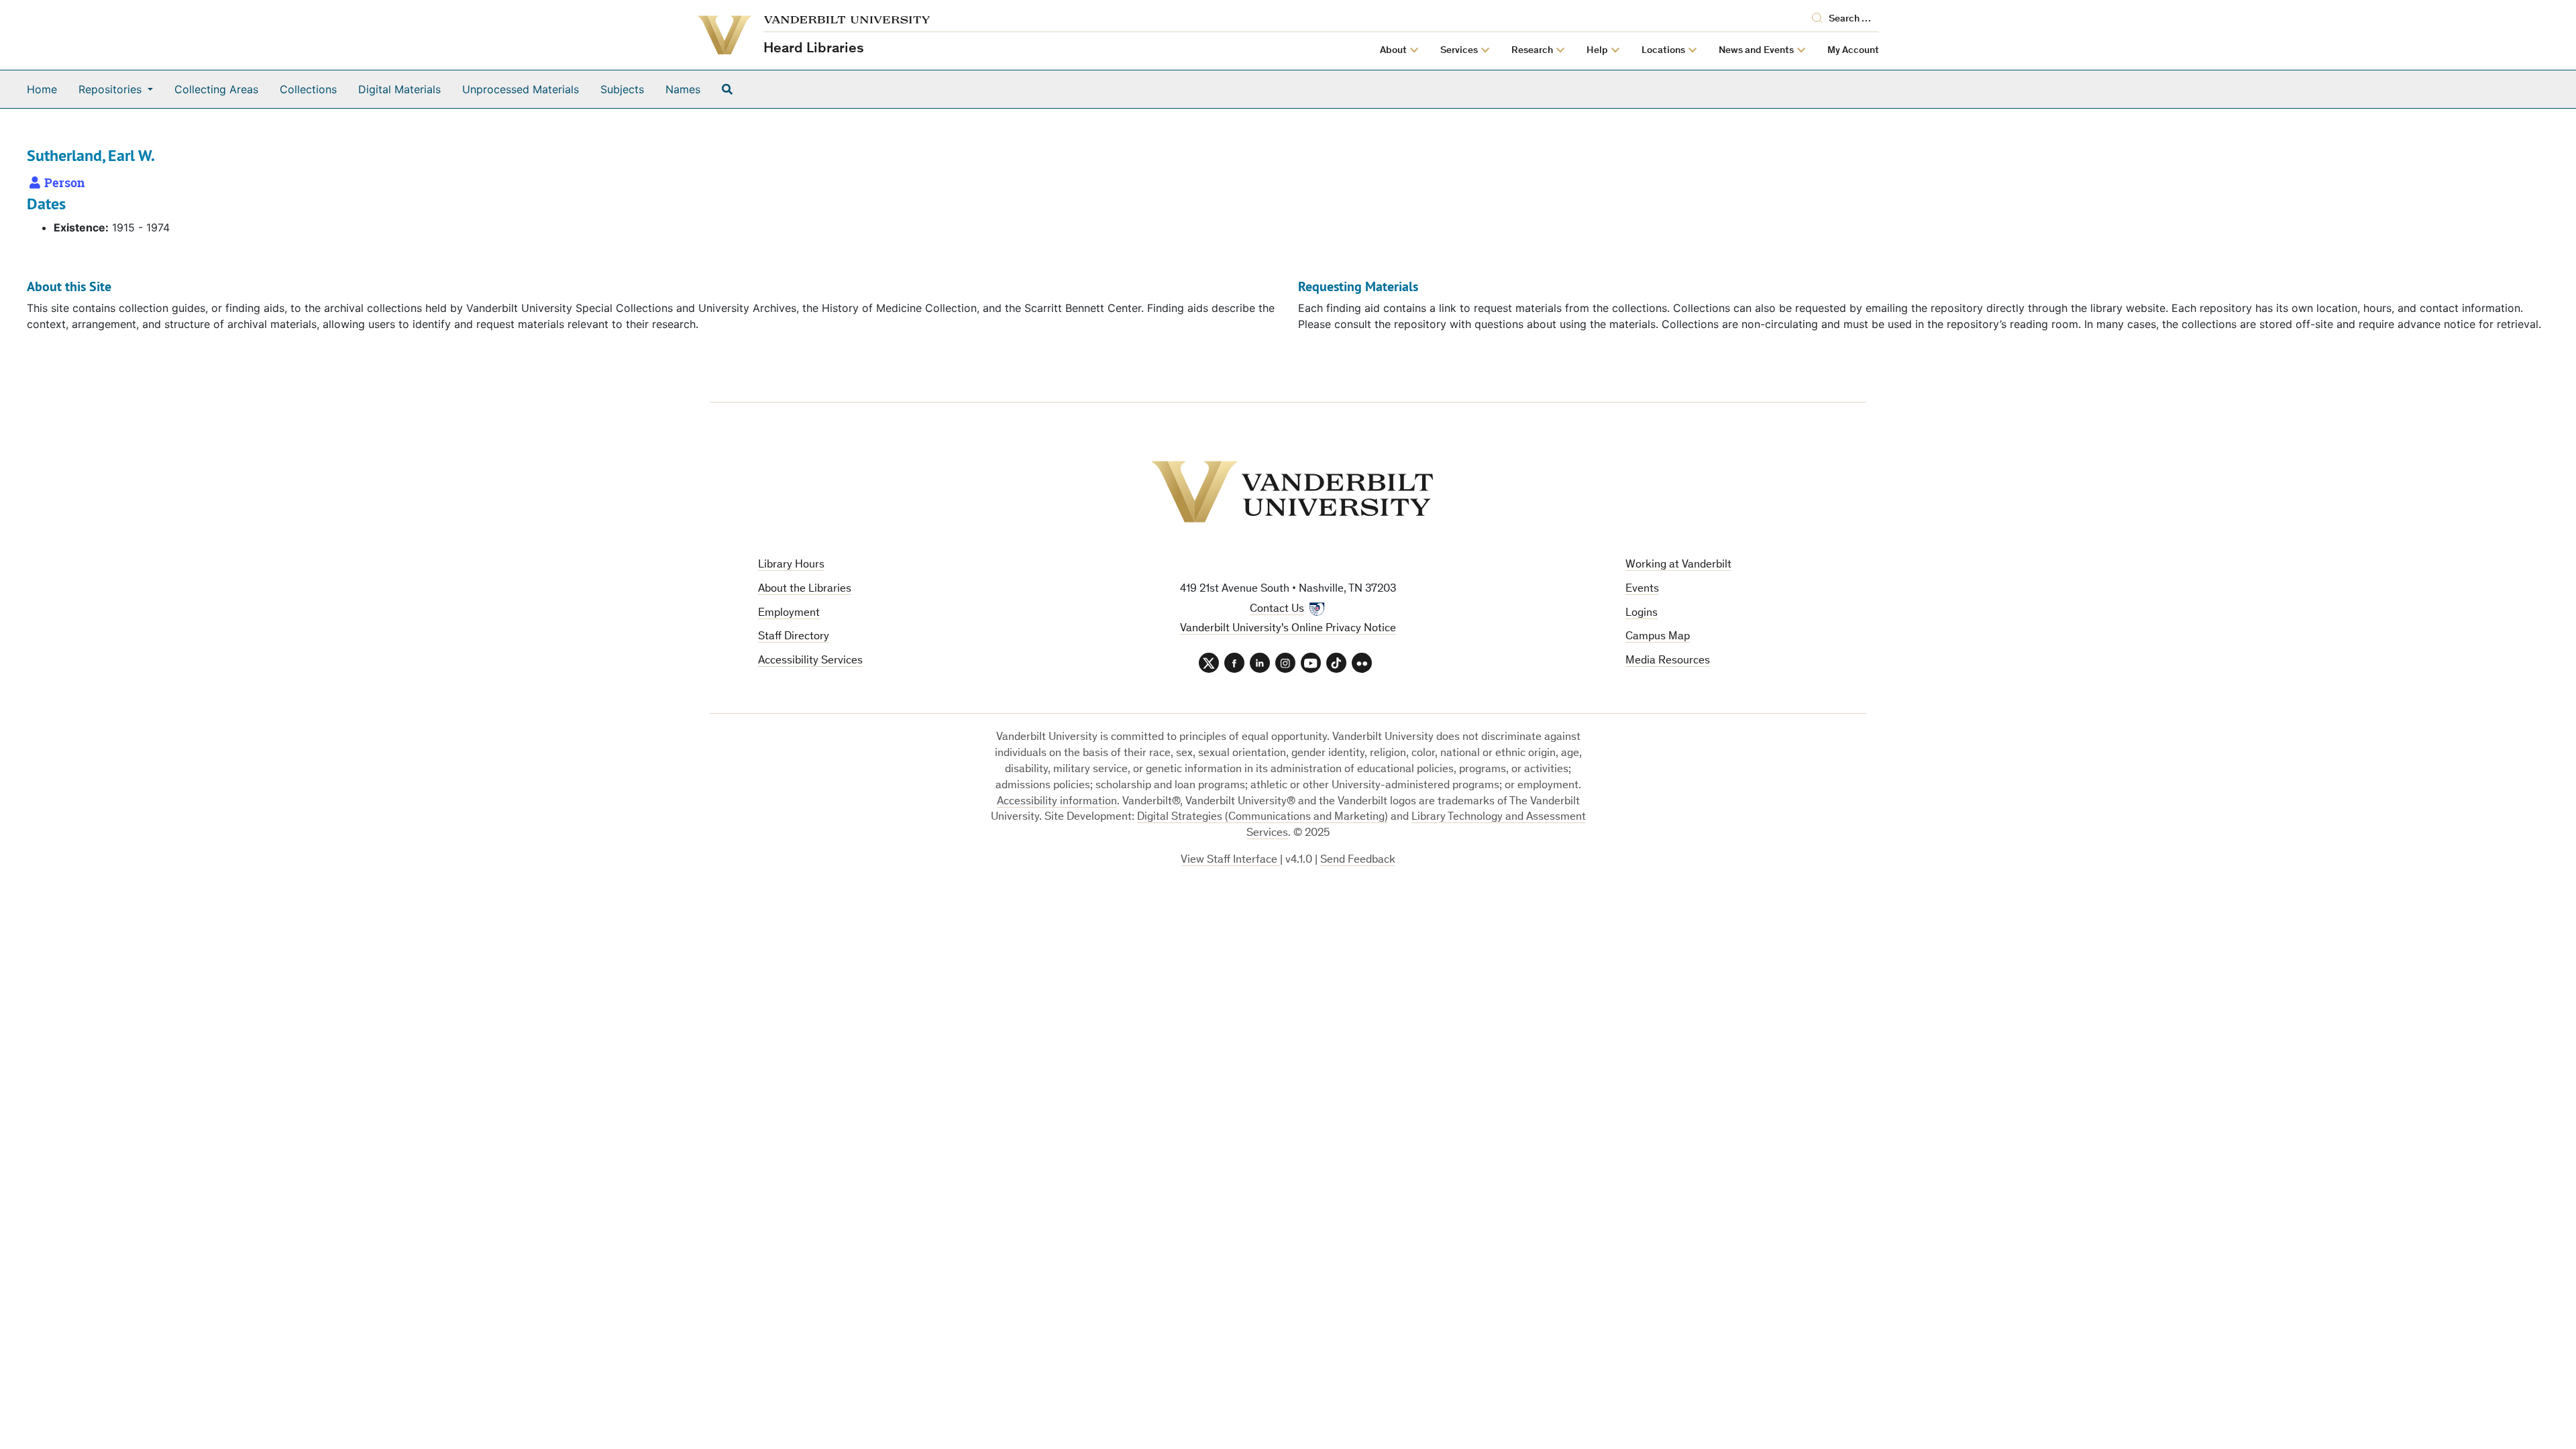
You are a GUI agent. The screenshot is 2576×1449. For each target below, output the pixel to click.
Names (683, 89)
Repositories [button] (112, 89)
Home (42, 89)
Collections (308, 89)
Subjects (622, 89)
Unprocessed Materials (521, 89)
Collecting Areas (216, 89)
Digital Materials (399, 89)
